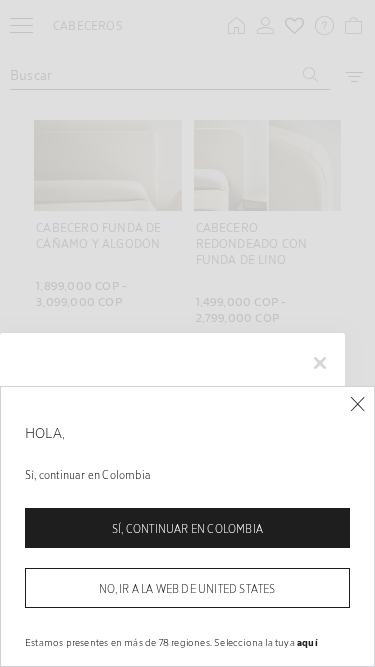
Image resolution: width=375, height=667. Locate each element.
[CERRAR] (357, 404)
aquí (307, 642)
